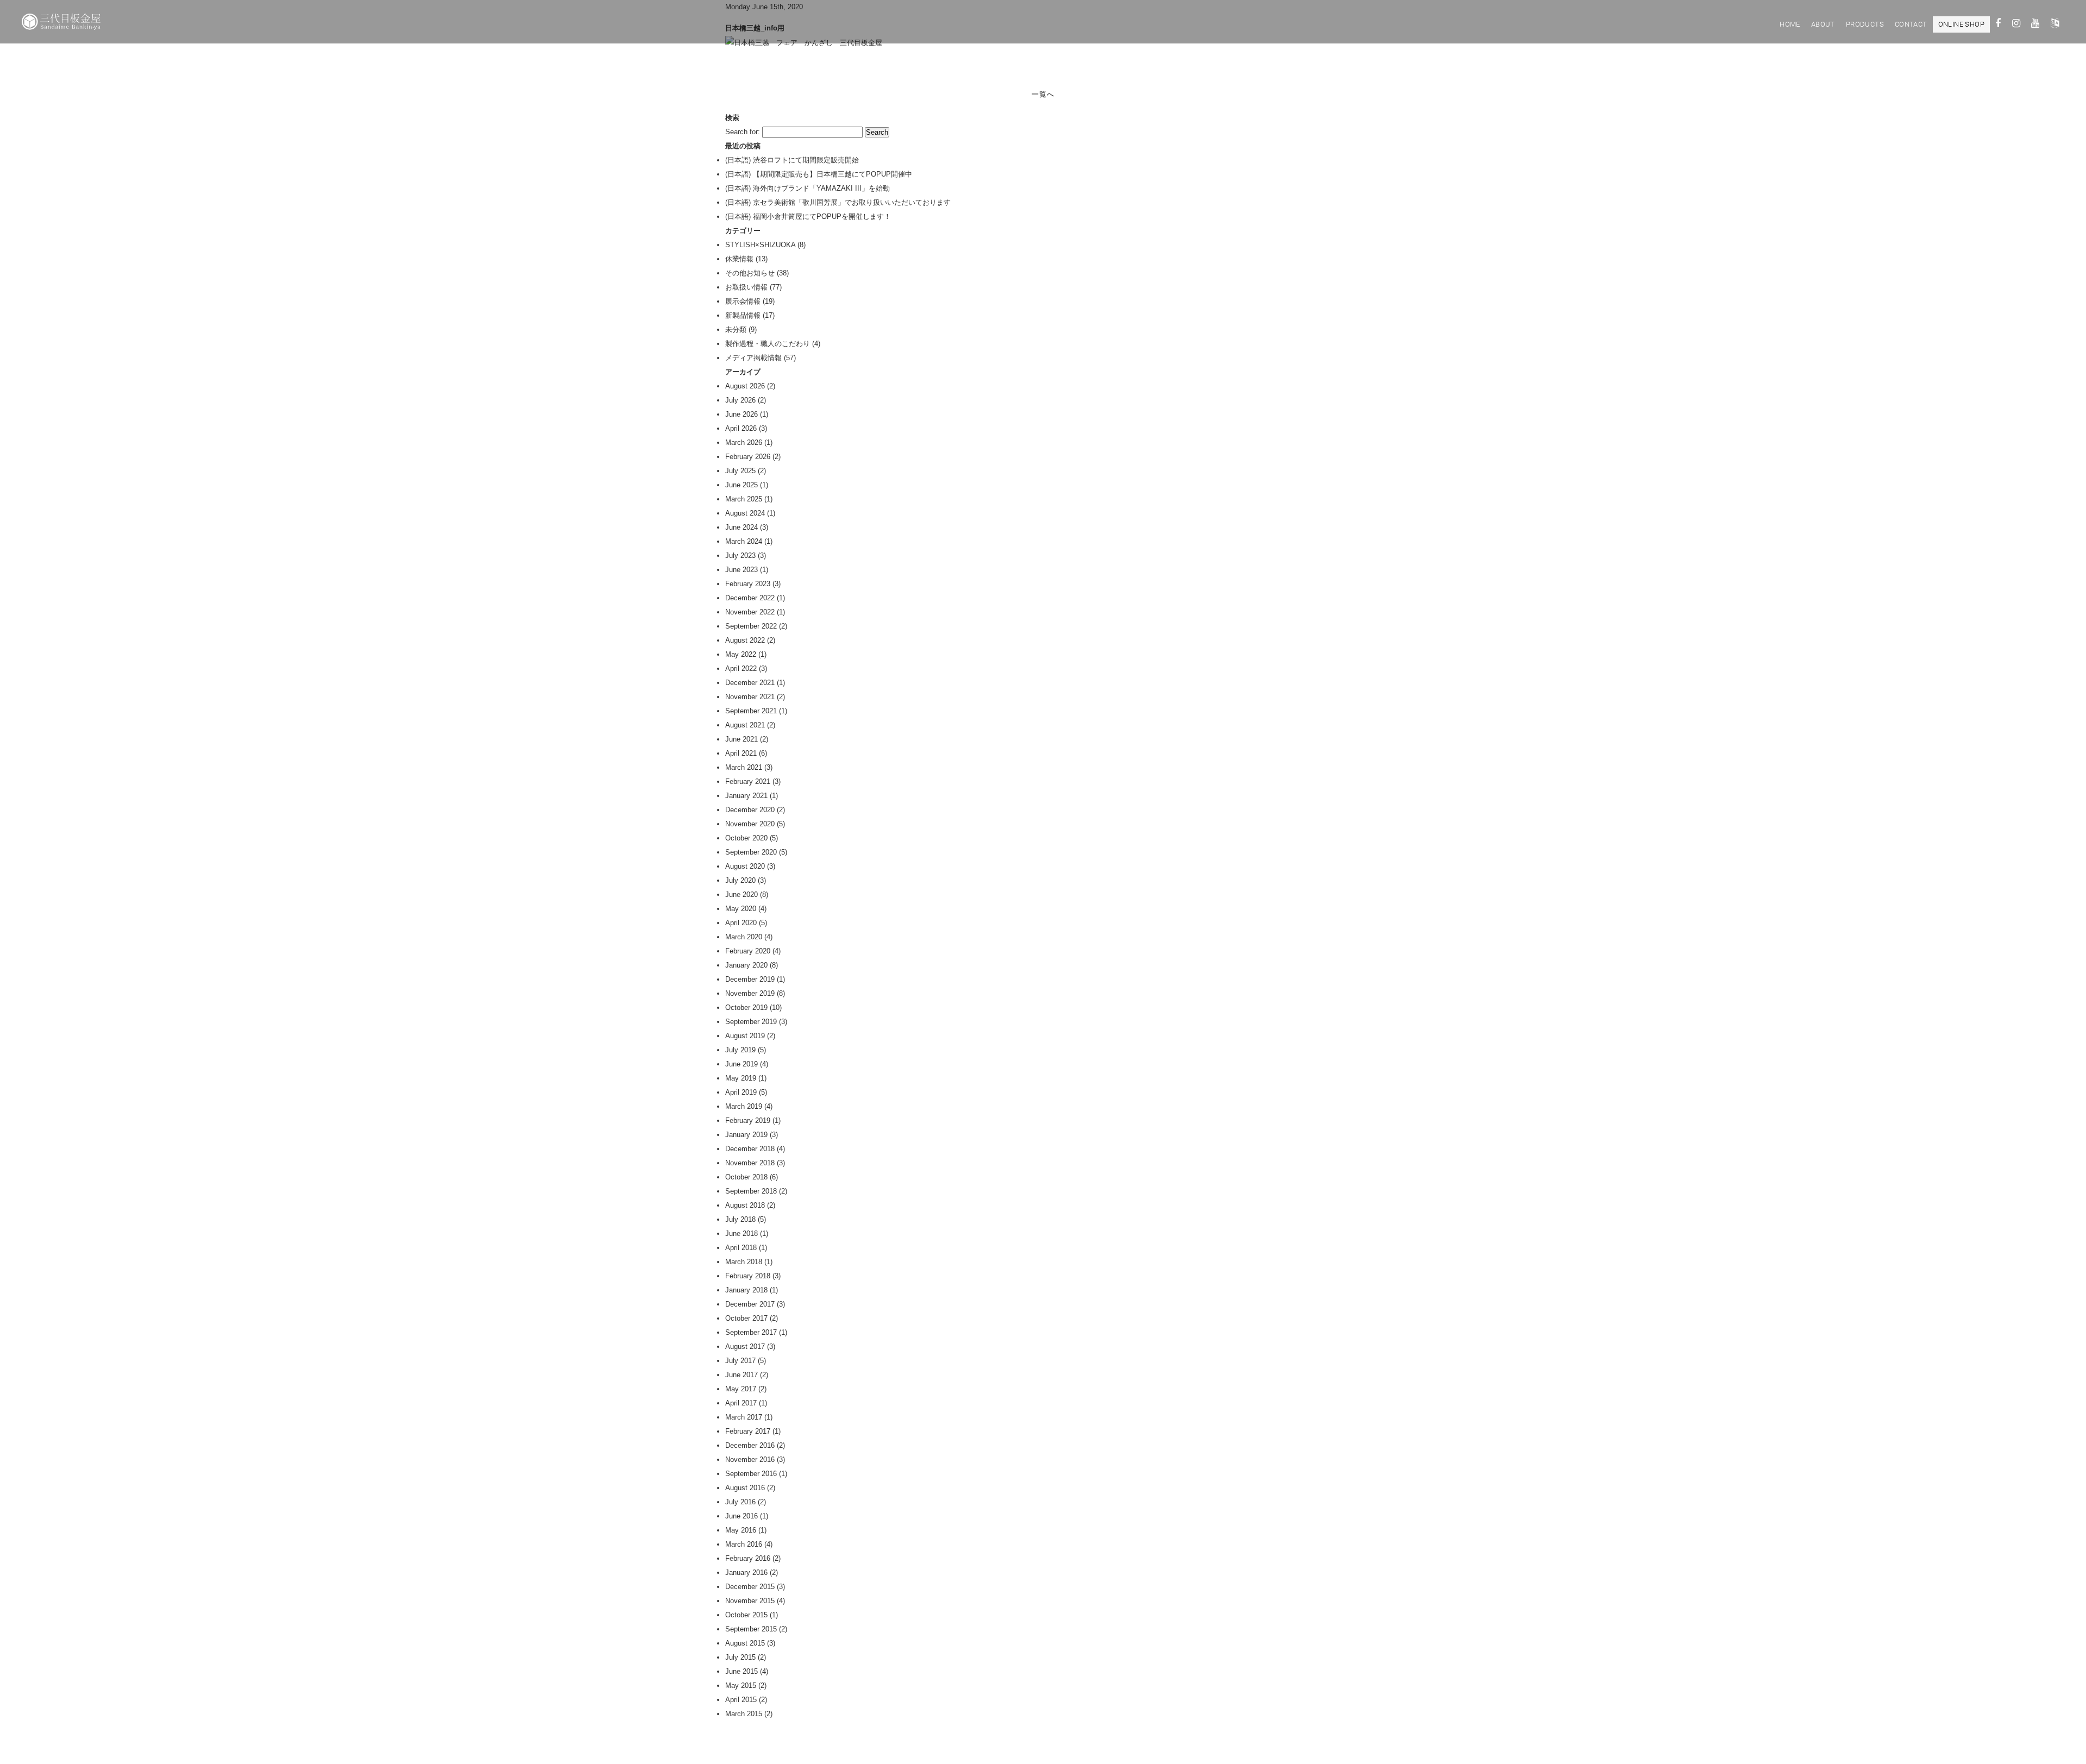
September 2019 (751, 1022)
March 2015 (744, 1714)
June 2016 (742, 1516)
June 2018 (742, 1233)
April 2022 (741, 668)
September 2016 (751, 1474)
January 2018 (746, 1290)
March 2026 (744, 442)
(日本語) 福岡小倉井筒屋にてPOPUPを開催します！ (808, 216)
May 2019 (741, 1078)
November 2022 (750, 612)
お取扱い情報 (746, 287)
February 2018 (748, 1276)
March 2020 (744, 937)
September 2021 (751, 711)
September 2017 (751, 1332)
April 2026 (741, 428)
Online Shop (1961, 24)
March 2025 (744, 499)
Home (1790, 24)
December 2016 (750, 1445)
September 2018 (751, 1191)
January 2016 (746, 1572)
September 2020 (751, 852)
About (1823, 24)
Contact (1911, 24)
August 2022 (745, 640)
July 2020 (740, 880)
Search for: (743, 132)
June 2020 (742, 894)
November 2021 (750, 697)
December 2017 (750, 1304)
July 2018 (740, 1219)
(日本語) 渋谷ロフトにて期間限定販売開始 (792, 160)
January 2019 (746, 1135)
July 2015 (740, 1657)
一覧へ (1043, 94)
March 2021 (744, 767)
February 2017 (748, 1431)
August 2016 (745, 1488)
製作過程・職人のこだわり (768, 344)
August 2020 (745, 866)
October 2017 (746, 1318)
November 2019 (750, 993)
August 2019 (745, 1036)
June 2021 (742, 739)
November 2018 (750, 1163)
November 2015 (750, 1601)
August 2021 (745, 725)
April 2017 (741, 1403)
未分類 (736, 329)
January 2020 (746, 965)
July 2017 (740, 1361)
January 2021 (746, 796)
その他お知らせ (750, 273)
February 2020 (748, 951)
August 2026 (745, 386)
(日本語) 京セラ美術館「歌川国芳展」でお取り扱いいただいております (838, 202)
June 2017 (742, 1375)
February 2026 (748, 457)
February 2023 (748, 584)
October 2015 (746, 1615)
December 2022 (750, 598)
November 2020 (750, 824)
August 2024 (745, 513)
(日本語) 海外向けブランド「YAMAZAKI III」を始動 (808, 188)
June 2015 (742, 1671)
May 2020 (741, 909)
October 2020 (746, 838)
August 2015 (745, 1643)
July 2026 (740, 400)
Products (1865, 24)
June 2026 (742, 414)
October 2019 (746, 1007)
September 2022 (751, 626)
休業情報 (739, 259)
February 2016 (748, 1558)
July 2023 (740, 555)
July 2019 (740, 1050)
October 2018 (746, 1177)
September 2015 (751, 1629)
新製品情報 (743, 315)
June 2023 (742, 570)
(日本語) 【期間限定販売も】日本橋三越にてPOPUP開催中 (819, 174)
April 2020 (741, 923)
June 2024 (742, 527)
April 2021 (741, 753)
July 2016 (740, 1502)
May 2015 (741, 1685)
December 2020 (750, 810)
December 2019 (750, 979)
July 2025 (740, 471)
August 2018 (745, 1205)
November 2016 (750, 1459)
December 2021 (750, 683)
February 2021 (748, 781)
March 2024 (744, 541)
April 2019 (741, 1092)
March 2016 (744, 1544)
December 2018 (750, 1149)
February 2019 (748, 1120)
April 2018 (741, 1248)
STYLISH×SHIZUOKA (760, 245)
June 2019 (742, 1064)
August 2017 (745, 1346)
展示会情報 (743, 301)
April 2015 (741, 1700)
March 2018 (744, 1262)
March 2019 (744, 1106)
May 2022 (741, 654)
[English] (2055, 25)
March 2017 (744, 1417)
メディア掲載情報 (753, 358)
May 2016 (741, 1530)
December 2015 (750, 1587)
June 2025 (742, 485)
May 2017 (741, 1389)
